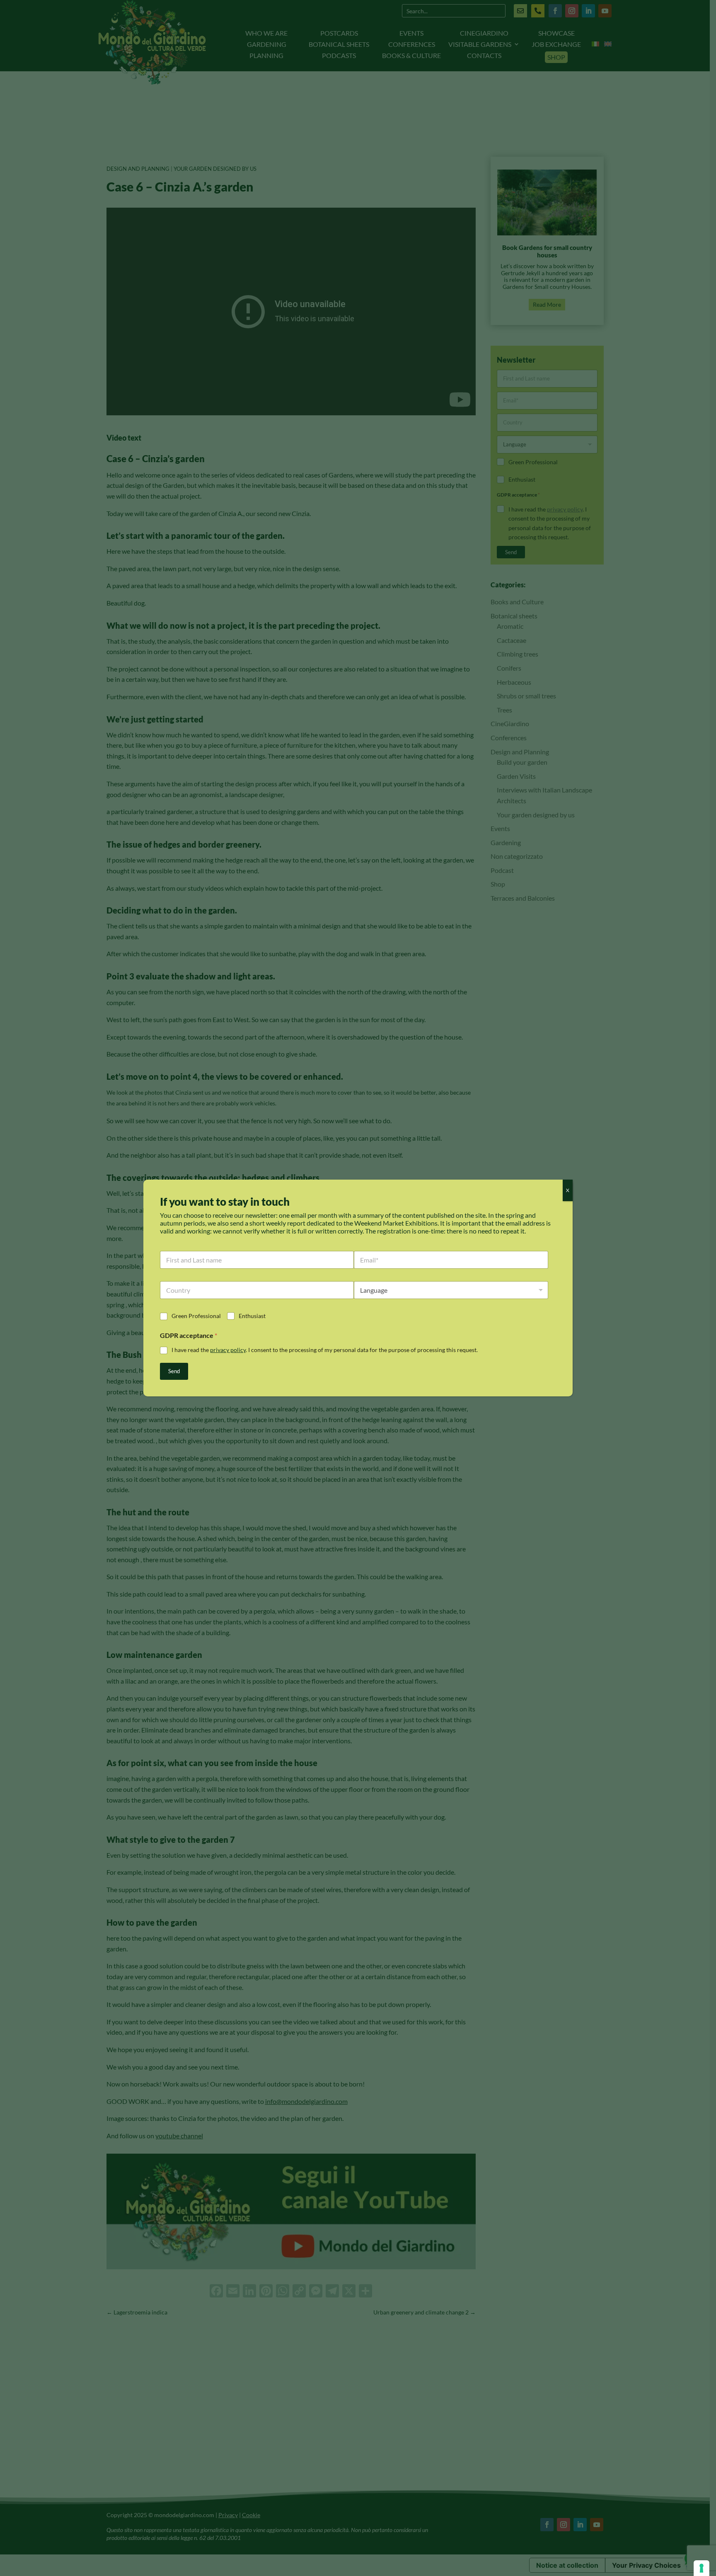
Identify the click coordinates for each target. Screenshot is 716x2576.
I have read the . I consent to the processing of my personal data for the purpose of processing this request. (325, 1350)
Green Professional (196, 1316)
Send (174, 1371)
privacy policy (228, 1350)
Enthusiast (252, 1316)
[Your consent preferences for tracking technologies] (701, 2568)
